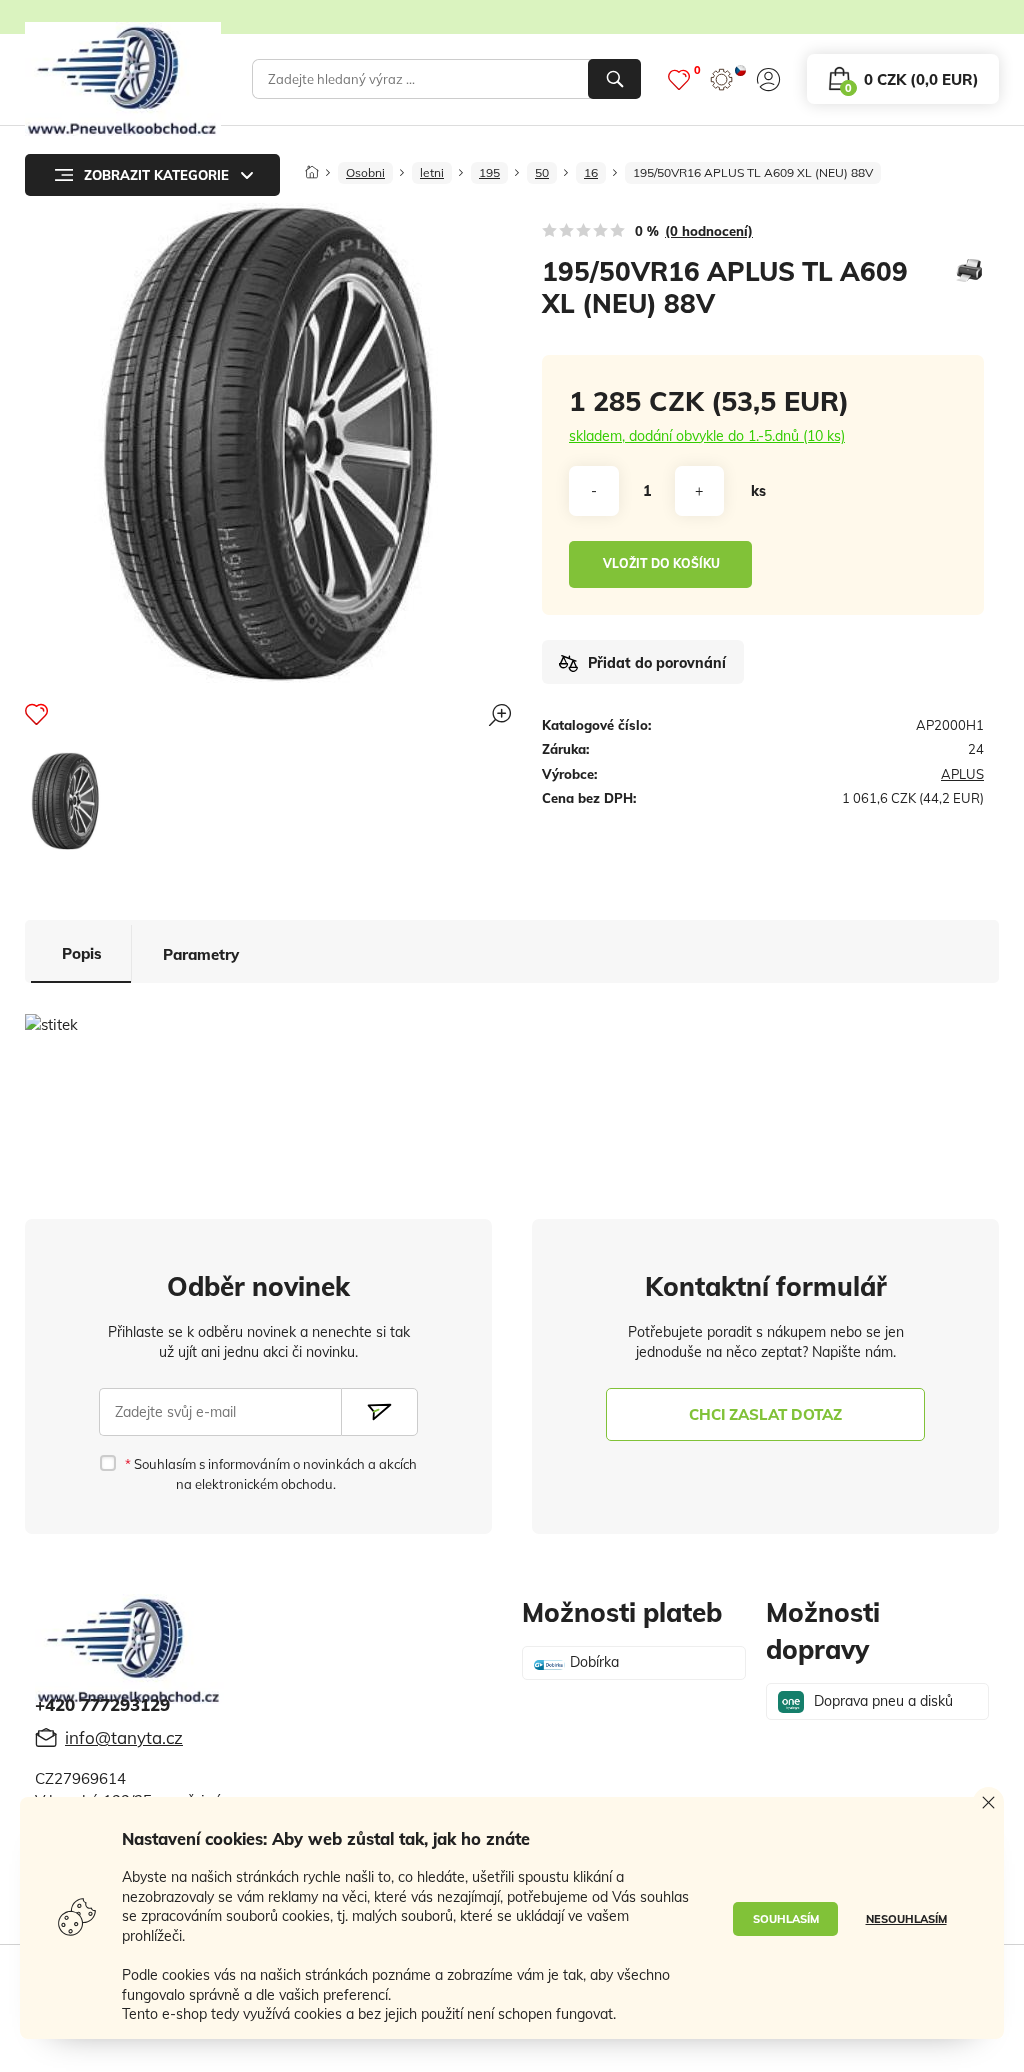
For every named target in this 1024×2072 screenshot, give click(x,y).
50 (542, 172)
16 (591, 172)
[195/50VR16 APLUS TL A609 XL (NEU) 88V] (65, 801)
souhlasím (786, 1919)
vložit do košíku (661, 563)
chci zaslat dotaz (765, 1414)
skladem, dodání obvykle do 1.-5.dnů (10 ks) (707, 436)
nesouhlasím (906, 1919)
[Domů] (312, 166)
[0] (679, 79)
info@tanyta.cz (124, 1737)
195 (489, 172)
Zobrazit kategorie (156, 175)
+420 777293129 (102, 1704)
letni (432, 172)
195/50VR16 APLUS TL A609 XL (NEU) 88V (753, 172)
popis (82, 953)
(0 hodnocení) (709, 231)
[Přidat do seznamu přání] (36, 714)
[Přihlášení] (768, 79)
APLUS (962, 774)
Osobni (365, 172)
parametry (201, 954)
